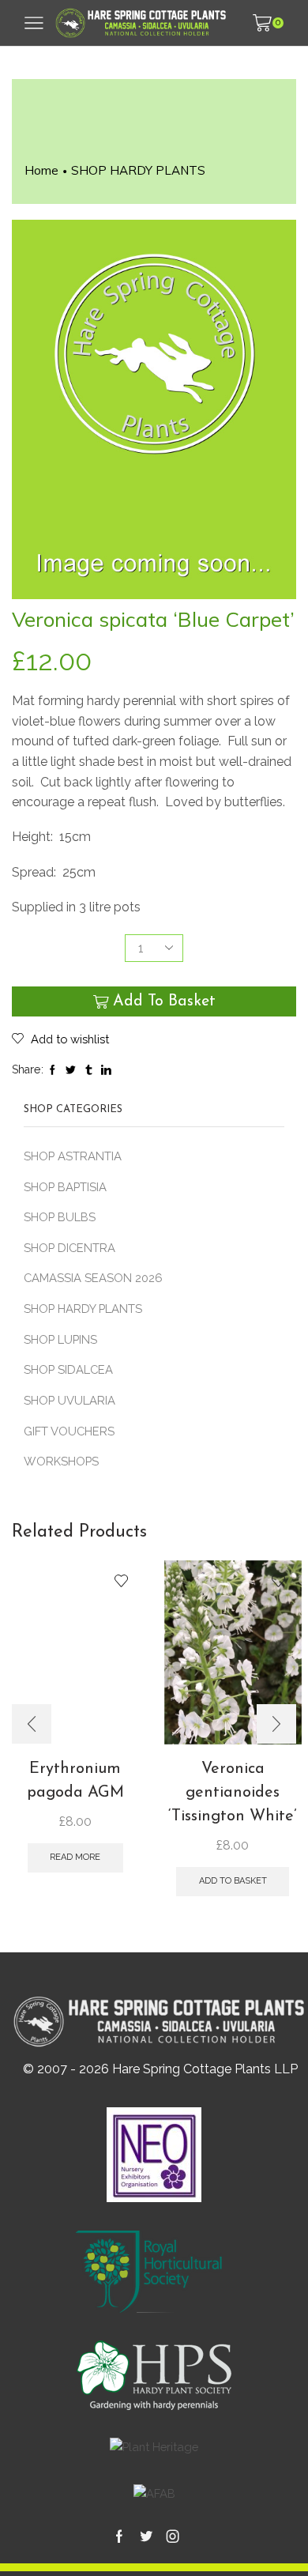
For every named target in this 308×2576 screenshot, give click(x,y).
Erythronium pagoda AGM (75, 1781)
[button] (32, 1724)
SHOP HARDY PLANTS (138, 170)
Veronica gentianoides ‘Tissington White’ (233, 1793)
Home (41, 170)
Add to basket (164, 1001)
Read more (75, 1857)
